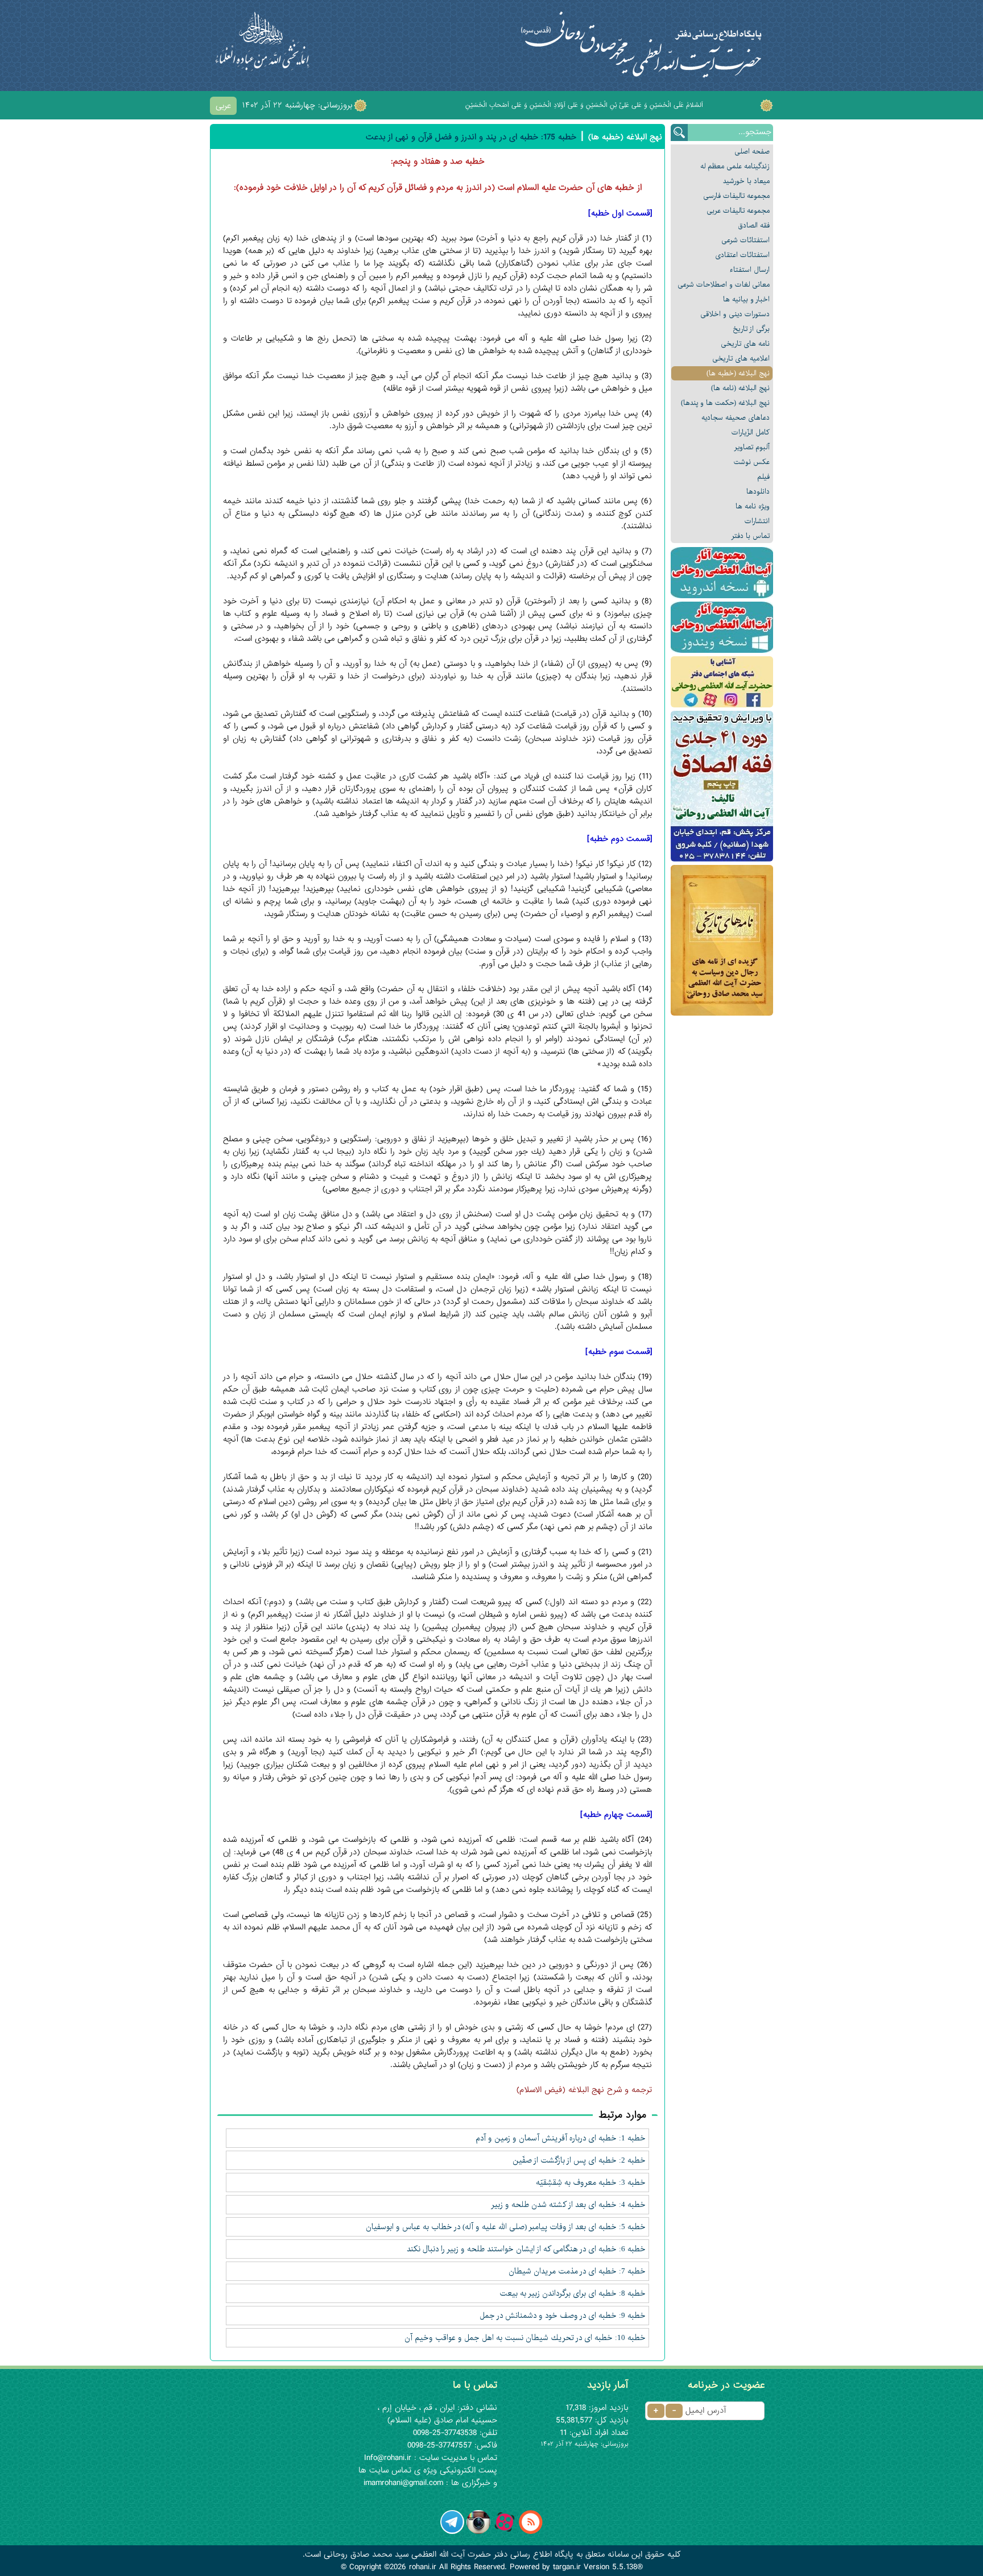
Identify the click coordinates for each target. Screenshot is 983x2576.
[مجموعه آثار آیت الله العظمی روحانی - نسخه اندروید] (722, 573)
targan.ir (567, 2567)
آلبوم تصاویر (752, 447)
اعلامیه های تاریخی (741, 359)
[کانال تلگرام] (452, 2532)
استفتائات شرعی (745, 240)
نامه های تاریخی (745, 344)
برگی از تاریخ (751, 329)
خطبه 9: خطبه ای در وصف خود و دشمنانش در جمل (563, 2316)
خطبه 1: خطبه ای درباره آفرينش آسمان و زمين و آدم (561, 2138)
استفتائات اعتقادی (742, 255)
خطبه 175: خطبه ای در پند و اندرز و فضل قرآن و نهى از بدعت (471, 137)
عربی (223, 106)
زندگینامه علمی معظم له (735, 166)
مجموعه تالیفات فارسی (736, 196)
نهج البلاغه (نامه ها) (740, 388)
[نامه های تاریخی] (722, 940)
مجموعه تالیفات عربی (738, 211)
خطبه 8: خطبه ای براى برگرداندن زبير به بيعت (573, 2293)
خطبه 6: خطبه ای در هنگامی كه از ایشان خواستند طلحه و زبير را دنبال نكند (526, 2249)
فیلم (763, 477)
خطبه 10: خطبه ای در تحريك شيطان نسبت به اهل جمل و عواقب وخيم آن (525, 2338)
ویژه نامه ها (753, 506)
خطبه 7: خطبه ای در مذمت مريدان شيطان (577, 2271)
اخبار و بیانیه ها (746, 299)
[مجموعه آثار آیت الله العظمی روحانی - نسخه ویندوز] (722, 627)
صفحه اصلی (752, 152)
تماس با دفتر (751, 536)
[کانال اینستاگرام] (478, 2532)
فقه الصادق (754, 225)
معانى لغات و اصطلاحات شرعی (724, 285)
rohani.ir (423, 2567)
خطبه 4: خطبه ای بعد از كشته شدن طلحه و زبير (568, 2205)
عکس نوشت (752, 462)
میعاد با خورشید (746, 181)
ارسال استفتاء (750, 270)
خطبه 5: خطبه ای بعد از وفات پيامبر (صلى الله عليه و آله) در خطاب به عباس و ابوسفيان (506, 2227)
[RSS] (531, 2532)
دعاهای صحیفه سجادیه (736, 418)
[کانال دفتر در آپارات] (505, 2532)
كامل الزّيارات (751, 432)
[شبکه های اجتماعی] (722, 682)
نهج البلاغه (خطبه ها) (738, 373)
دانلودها (758, 492)
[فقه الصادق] (722, 786)
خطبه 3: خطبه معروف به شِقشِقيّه (591, 2182)
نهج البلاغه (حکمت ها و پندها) (725, 403)
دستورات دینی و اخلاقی (735, 314)
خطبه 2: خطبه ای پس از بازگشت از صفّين (579, 2160)
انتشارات (757, 521)
